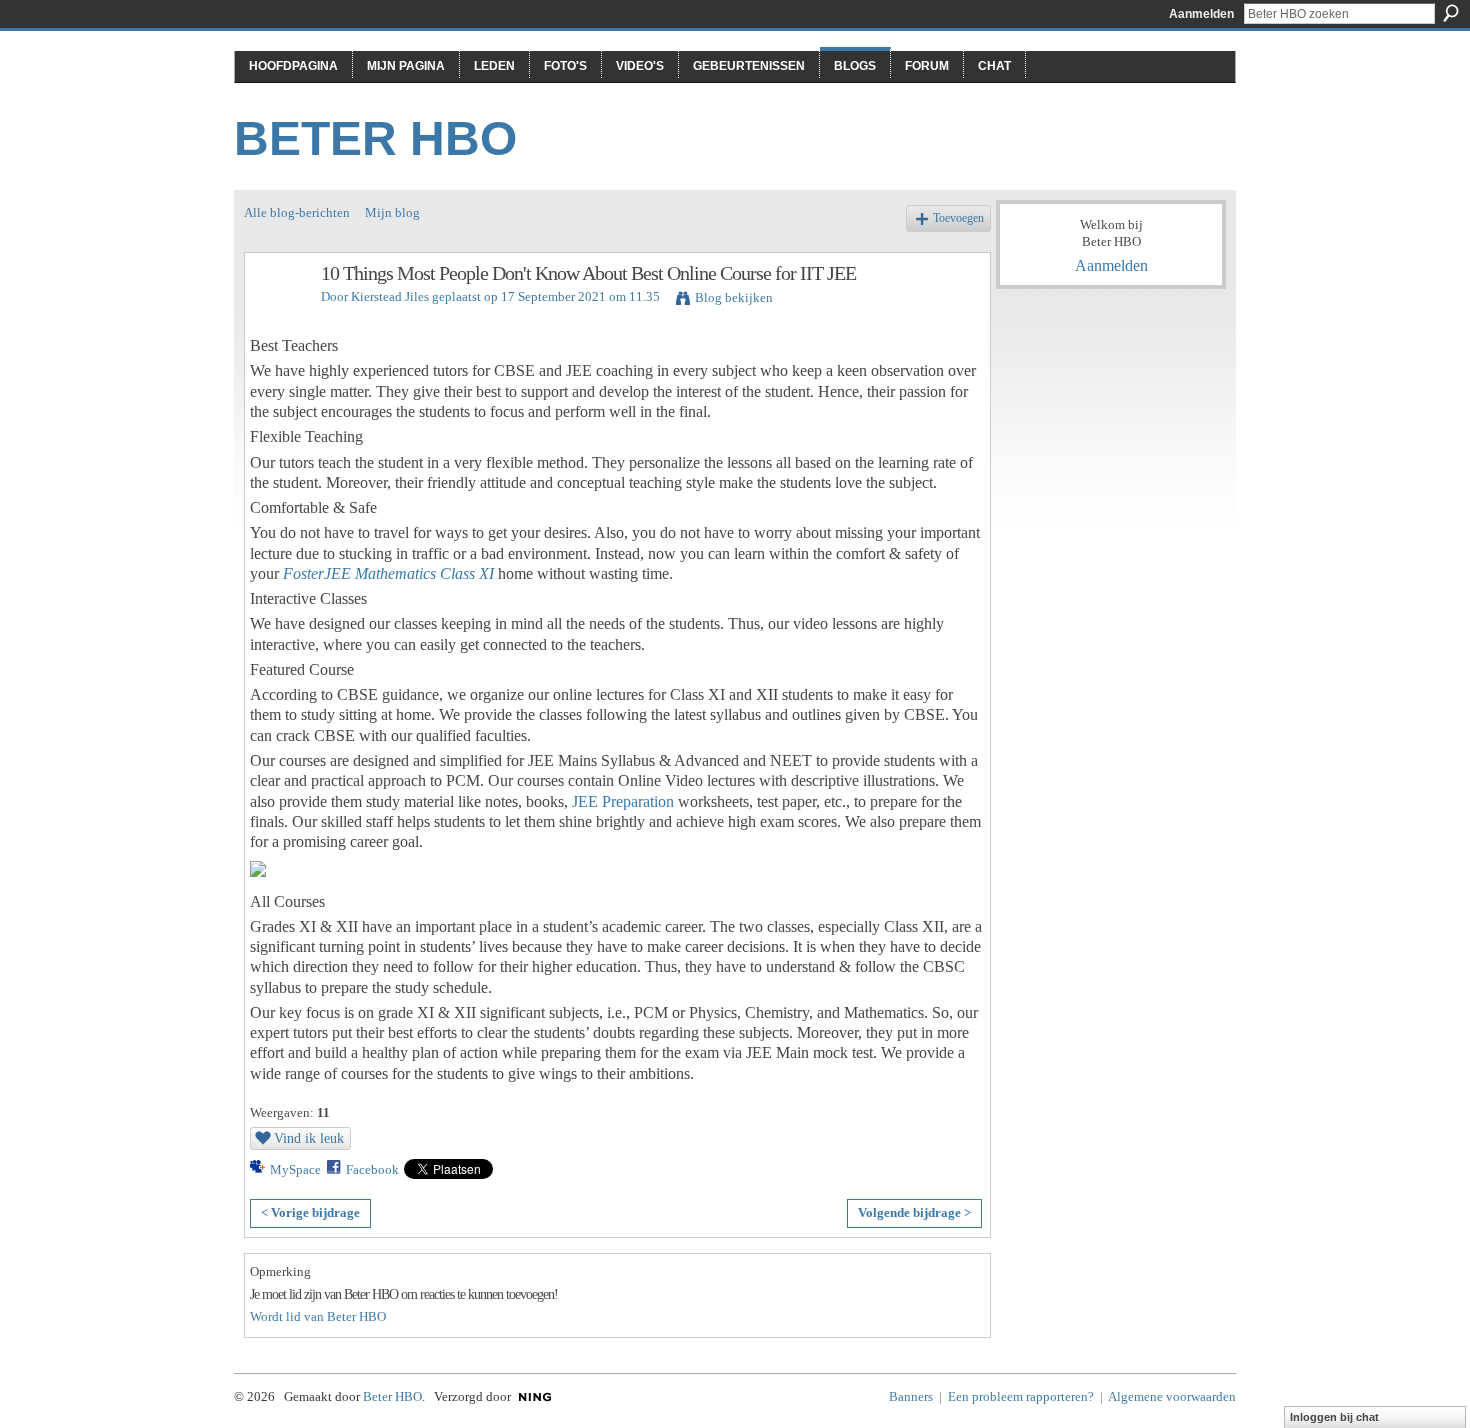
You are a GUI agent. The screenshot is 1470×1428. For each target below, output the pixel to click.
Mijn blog (392, 212)
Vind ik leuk (309, 1138)
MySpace (295, 1169)
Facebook (372, 1169)
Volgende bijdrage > (914, 1212)
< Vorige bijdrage (310, 1212)
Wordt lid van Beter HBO (318, 1316)
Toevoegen (958, 218)
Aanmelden (1201, 14)
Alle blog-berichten (297, 212)
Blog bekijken (734, 297)
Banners (911, 1396)
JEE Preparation (623, 801)
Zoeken (1451, 13)
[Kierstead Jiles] (277, 316)
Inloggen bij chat (1334, 1417)
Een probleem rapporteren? (1021, 1396)
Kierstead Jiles (390, 296)
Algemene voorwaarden (1172, 1396)
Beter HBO (375, 138)
